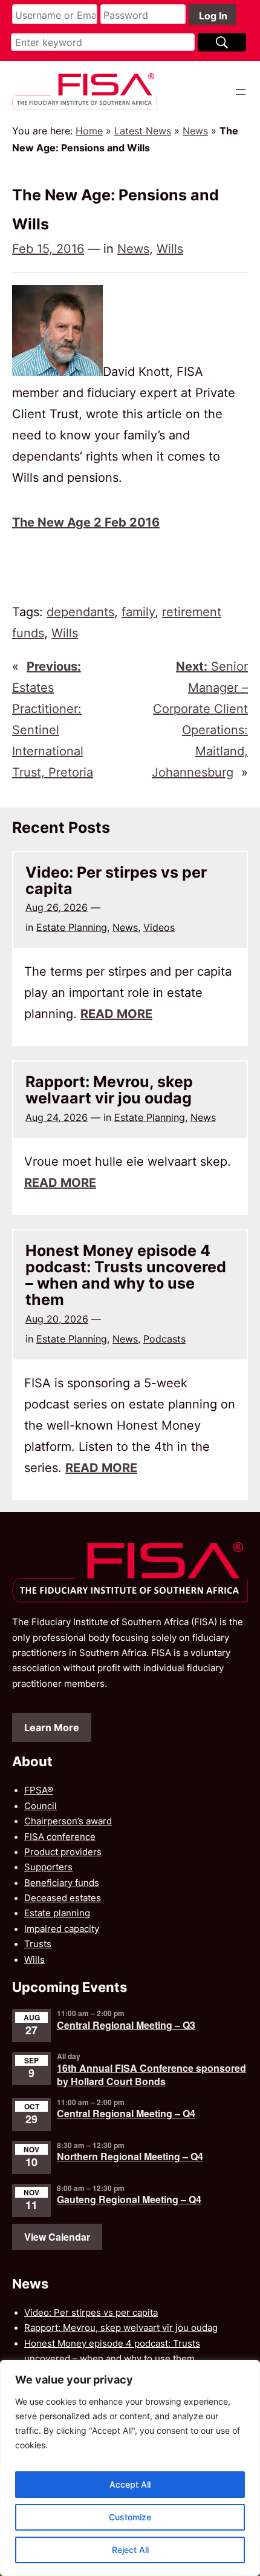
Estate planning (57, 1913)
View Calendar (57, 2237)
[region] (130, 2468)
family (138, 612)
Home (89, 131)
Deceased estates (63, 1898)
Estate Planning (72, 927)
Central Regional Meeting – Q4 (126, 2113)
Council (41, 1806)
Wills (170, 249)
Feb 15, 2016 (48, 249)
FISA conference (60, 1837)
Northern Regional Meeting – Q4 (130, 2156)
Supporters (48, 1867)
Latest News (143, 131)
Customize (130, 2517)
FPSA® (39, 1790)
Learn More (52, 1727)
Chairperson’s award (68, 1821)
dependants (80, 612)
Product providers (63, 1852)
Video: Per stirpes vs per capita (116, 881)
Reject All (130, 2550)
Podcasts (164, 1339)
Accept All (130, 2484)
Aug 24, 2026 (57, 1117)
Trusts (38, 1944)
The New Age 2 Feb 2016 (86, 522)
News (195, 131)
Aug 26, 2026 (57, 907)
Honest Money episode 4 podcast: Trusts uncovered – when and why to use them (126, 1276)
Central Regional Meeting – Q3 (126, 2025)
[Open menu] (241, 92)
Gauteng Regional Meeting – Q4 (129, 2199)
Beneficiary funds (62, 1883)
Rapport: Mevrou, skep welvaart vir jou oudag (109, 1090)
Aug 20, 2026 (57, 1319)
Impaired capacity (62, 1929)
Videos (159, 927)
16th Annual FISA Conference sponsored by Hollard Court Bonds (151, 2075)
